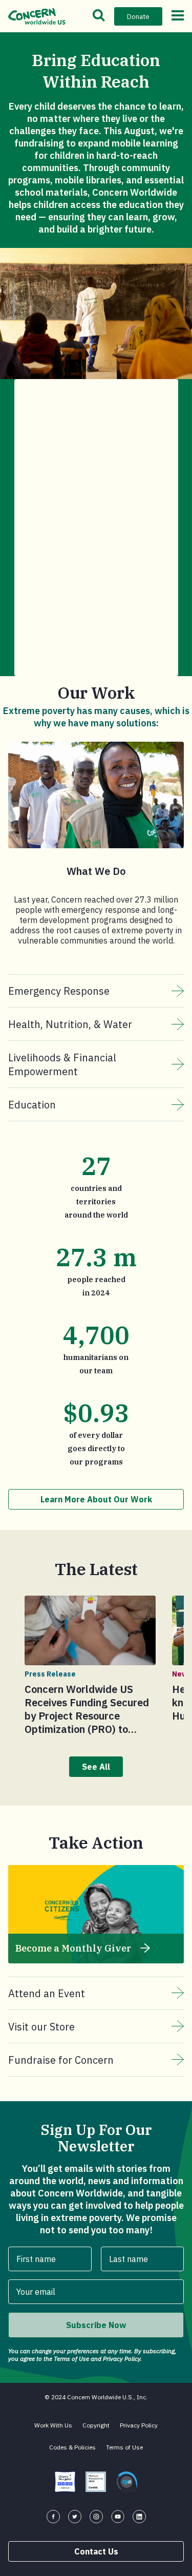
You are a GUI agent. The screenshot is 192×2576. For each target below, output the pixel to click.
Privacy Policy (139, 2425)
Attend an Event (47, 1993)
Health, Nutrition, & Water (70, 1024)
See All (96, 1767)
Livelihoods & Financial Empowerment (62, 1064)
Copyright (96, 2425)
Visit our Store (41, 2027)
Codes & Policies (72, 2447)
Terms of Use (124, 2447)
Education (32, 1105)
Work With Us (53, 2425)
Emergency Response (59, 991)
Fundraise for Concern (61, 2060)
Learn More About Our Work (96, 1499)
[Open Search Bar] (99, 16)
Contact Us (96, 2551)
